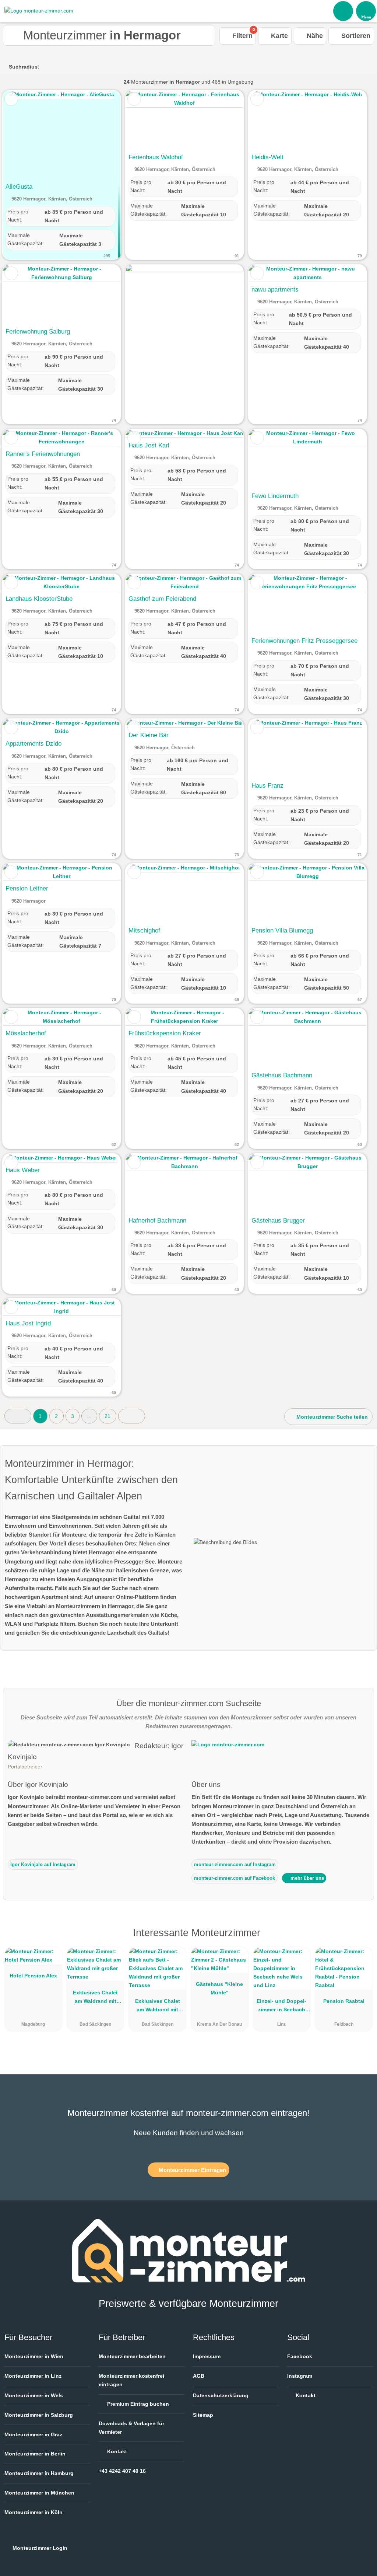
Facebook (300, 2356)
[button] (18, 1416)
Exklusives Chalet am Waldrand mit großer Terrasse (95, 1998)
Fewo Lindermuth (275, 496)
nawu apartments (275, 289)
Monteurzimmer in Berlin (35, 2454)
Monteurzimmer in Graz (33, 2434)
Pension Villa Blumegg (282, 930)
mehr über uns (306, 1878)
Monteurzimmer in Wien (34, 2356)
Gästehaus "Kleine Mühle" (219, 1988)
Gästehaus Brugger (278, 1220)
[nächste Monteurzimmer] (132, 1416)
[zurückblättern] (21, 135)
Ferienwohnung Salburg (38, 331)
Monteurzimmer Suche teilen (331, 1417)
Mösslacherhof (26, 1033)
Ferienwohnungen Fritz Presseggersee (304, 641)
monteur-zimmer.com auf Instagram (235, 1864)
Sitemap (203, 2415)
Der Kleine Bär (149, 735)
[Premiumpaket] (362, 1939)
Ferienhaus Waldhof (156, 157)
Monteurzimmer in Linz (33, 2376)
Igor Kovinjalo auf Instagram (43, 1864)
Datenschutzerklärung (221, 2395)
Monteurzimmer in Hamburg (39, 2473)
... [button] (89, 1416)
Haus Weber (23, 1170)
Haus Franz (267, 785)
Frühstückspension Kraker (165, 1033)
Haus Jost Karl (149, 445)
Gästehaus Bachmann (282, 1075)
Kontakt (116, 2451)
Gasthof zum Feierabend (162, 599)
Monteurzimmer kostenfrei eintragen (131, 2380)
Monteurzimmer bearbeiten (132, 2356)
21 (108, 1416)
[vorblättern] (102, 135)
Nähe (314, 36)
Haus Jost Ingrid (28, 1323)
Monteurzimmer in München (39, 2493)
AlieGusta (19, 187)
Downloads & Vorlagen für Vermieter (131, 2428)
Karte (279, 36)
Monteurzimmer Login (39, 2548)
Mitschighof (144, 930)
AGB (199, 2376)
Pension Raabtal (344, 2001)
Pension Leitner (27, 888)
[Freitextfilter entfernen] (343, 11)
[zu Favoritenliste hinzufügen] (11, 99)
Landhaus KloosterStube (39, 599)
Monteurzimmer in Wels (34, 2395)
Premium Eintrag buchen (137, 2404)
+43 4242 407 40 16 (122, 2471)
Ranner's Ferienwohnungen (43, 454)
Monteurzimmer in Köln (34, 2512)
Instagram (300, 2376)
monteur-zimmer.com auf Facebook (235, 1878)
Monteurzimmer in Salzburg (39, 2415)
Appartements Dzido (34, 743)
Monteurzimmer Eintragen (192, 2170)
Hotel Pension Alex (33, 1976)
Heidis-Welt (267, 157)
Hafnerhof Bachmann (157, 1220)
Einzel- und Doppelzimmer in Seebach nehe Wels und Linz (281, 2007)
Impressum (207, 2356)
